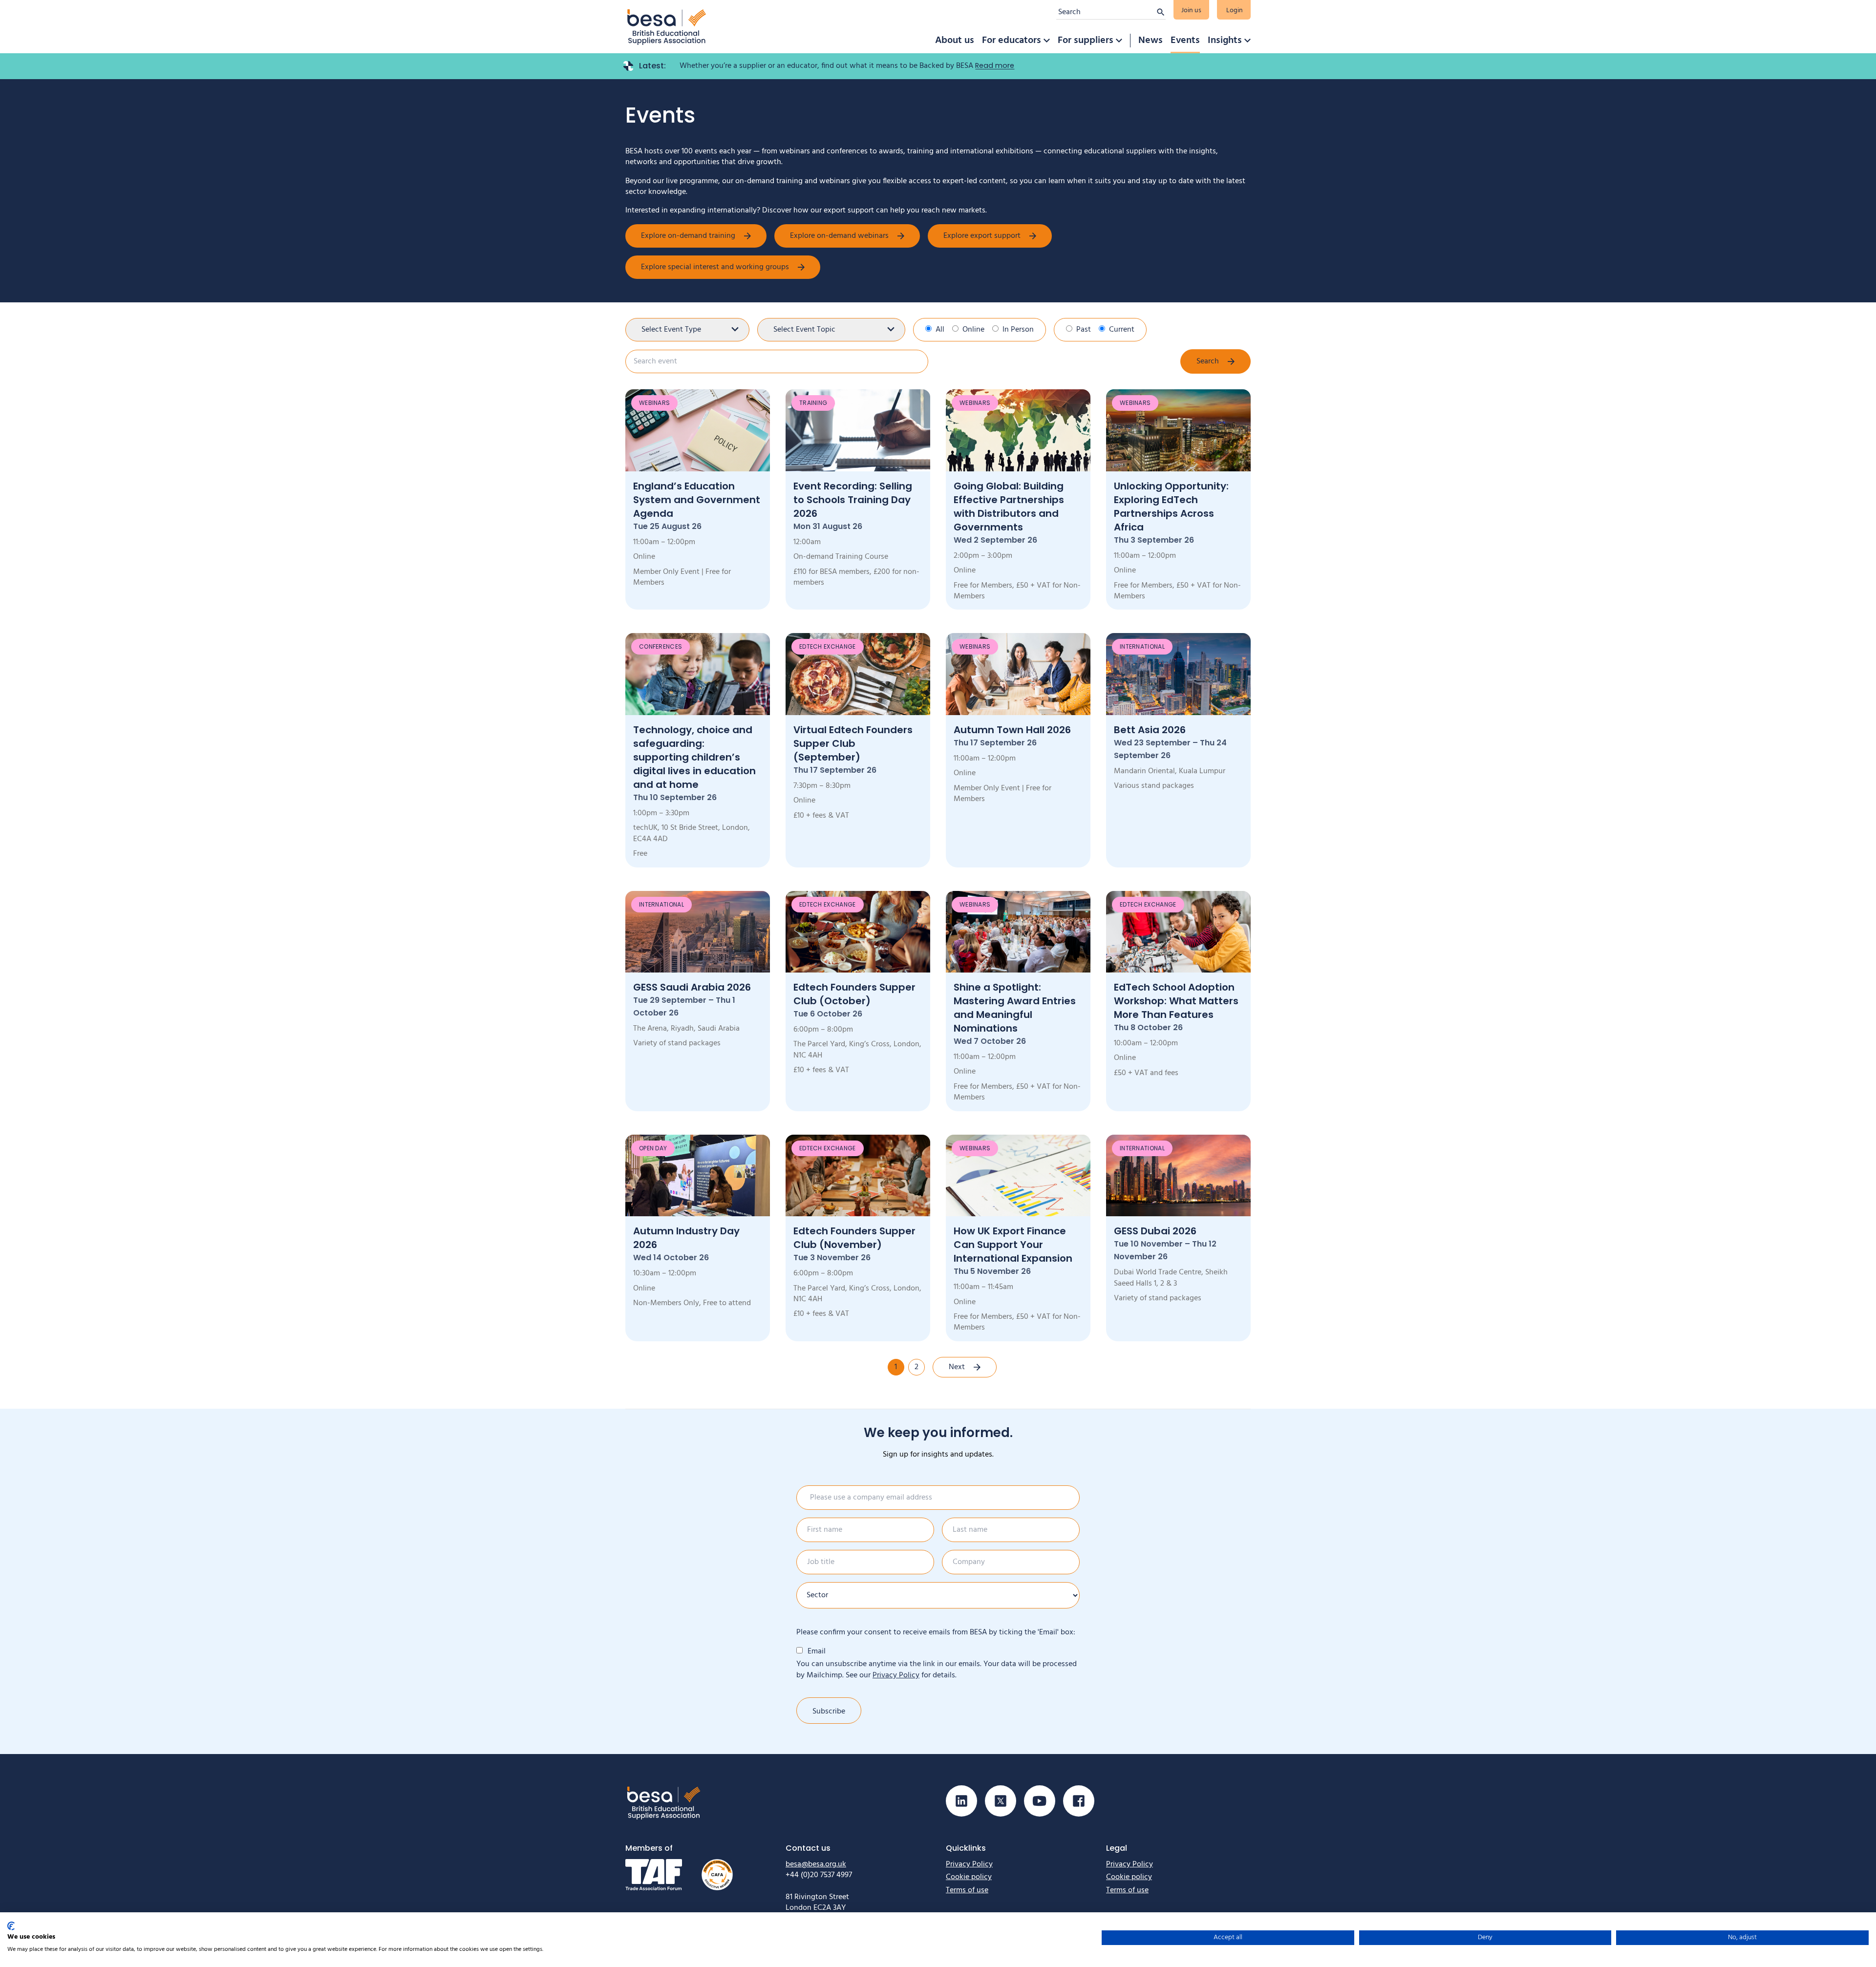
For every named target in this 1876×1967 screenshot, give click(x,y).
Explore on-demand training (688, 236)
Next (957, 1367)
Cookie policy (969, 1877)
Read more (995, 65)
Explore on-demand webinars (839, 236)
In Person (1018, 330)
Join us (1191, 11)
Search (1208, 361)
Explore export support (982, 236)
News (1151, 41)
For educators (1012, 41)
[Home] (667, 27)
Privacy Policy (896, 1675)
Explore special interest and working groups (715, 267)
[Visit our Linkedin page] (961, 1801)
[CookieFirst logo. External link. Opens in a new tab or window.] (11, 1926)
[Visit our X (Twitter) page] (1001, 1801)
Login (1235, 11)
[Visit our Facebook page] (1079, 1801)
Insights (1225, 41)
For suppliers (1086, 41)
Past (1084, 330)
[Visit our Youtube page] (1040, 1801)
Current (1122, 330)
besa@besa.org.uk (816, 1864)
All (940, 330)
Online (973, 330)
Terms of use (967, 1890)
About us (955, 41)
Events (1185, 41)
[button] (1046, 41)
